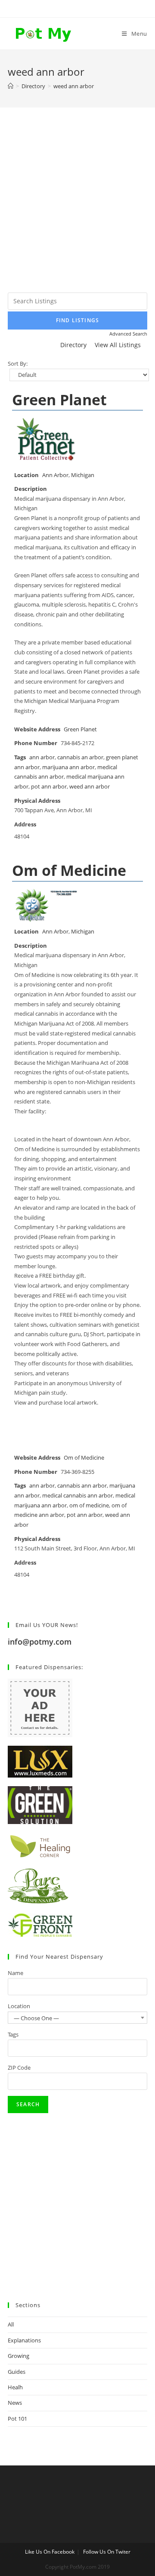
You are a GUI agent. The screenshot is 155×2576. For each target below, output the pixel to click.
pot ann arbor (49, 787)
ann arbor (42, 757)
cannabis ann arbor (82, 1486)
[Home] (11, 86)
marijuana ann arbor (68, 767)
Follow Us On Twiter (107, 2552)
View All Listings (118, 345)
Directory (73, 345)
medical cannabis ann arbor (77, 1496)
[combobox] (77, 2018)
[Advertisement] (77, 211)
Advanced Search (128, 334)
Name (15, 1973)
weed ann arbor (90, 787)
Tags (13, 2034)
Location (19, 2006)
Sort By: (18, 364)
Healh (15, 2387)
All (11, 2324)
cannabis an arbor (80, 757)
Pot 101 (17, 2419)
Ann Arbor (55, 475)
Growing (19, 2356)
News (15, 2403)
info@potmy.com (40, 1642)
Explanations (24, 2340)
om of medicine (89, 1505)
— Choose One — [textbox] (36, 2018)
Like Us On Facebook (50, 2552)
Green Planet (59, 400)
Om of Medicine (69, 870)
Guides (17, 2372)
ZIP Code (19, 2068)
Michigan (83, 475)
